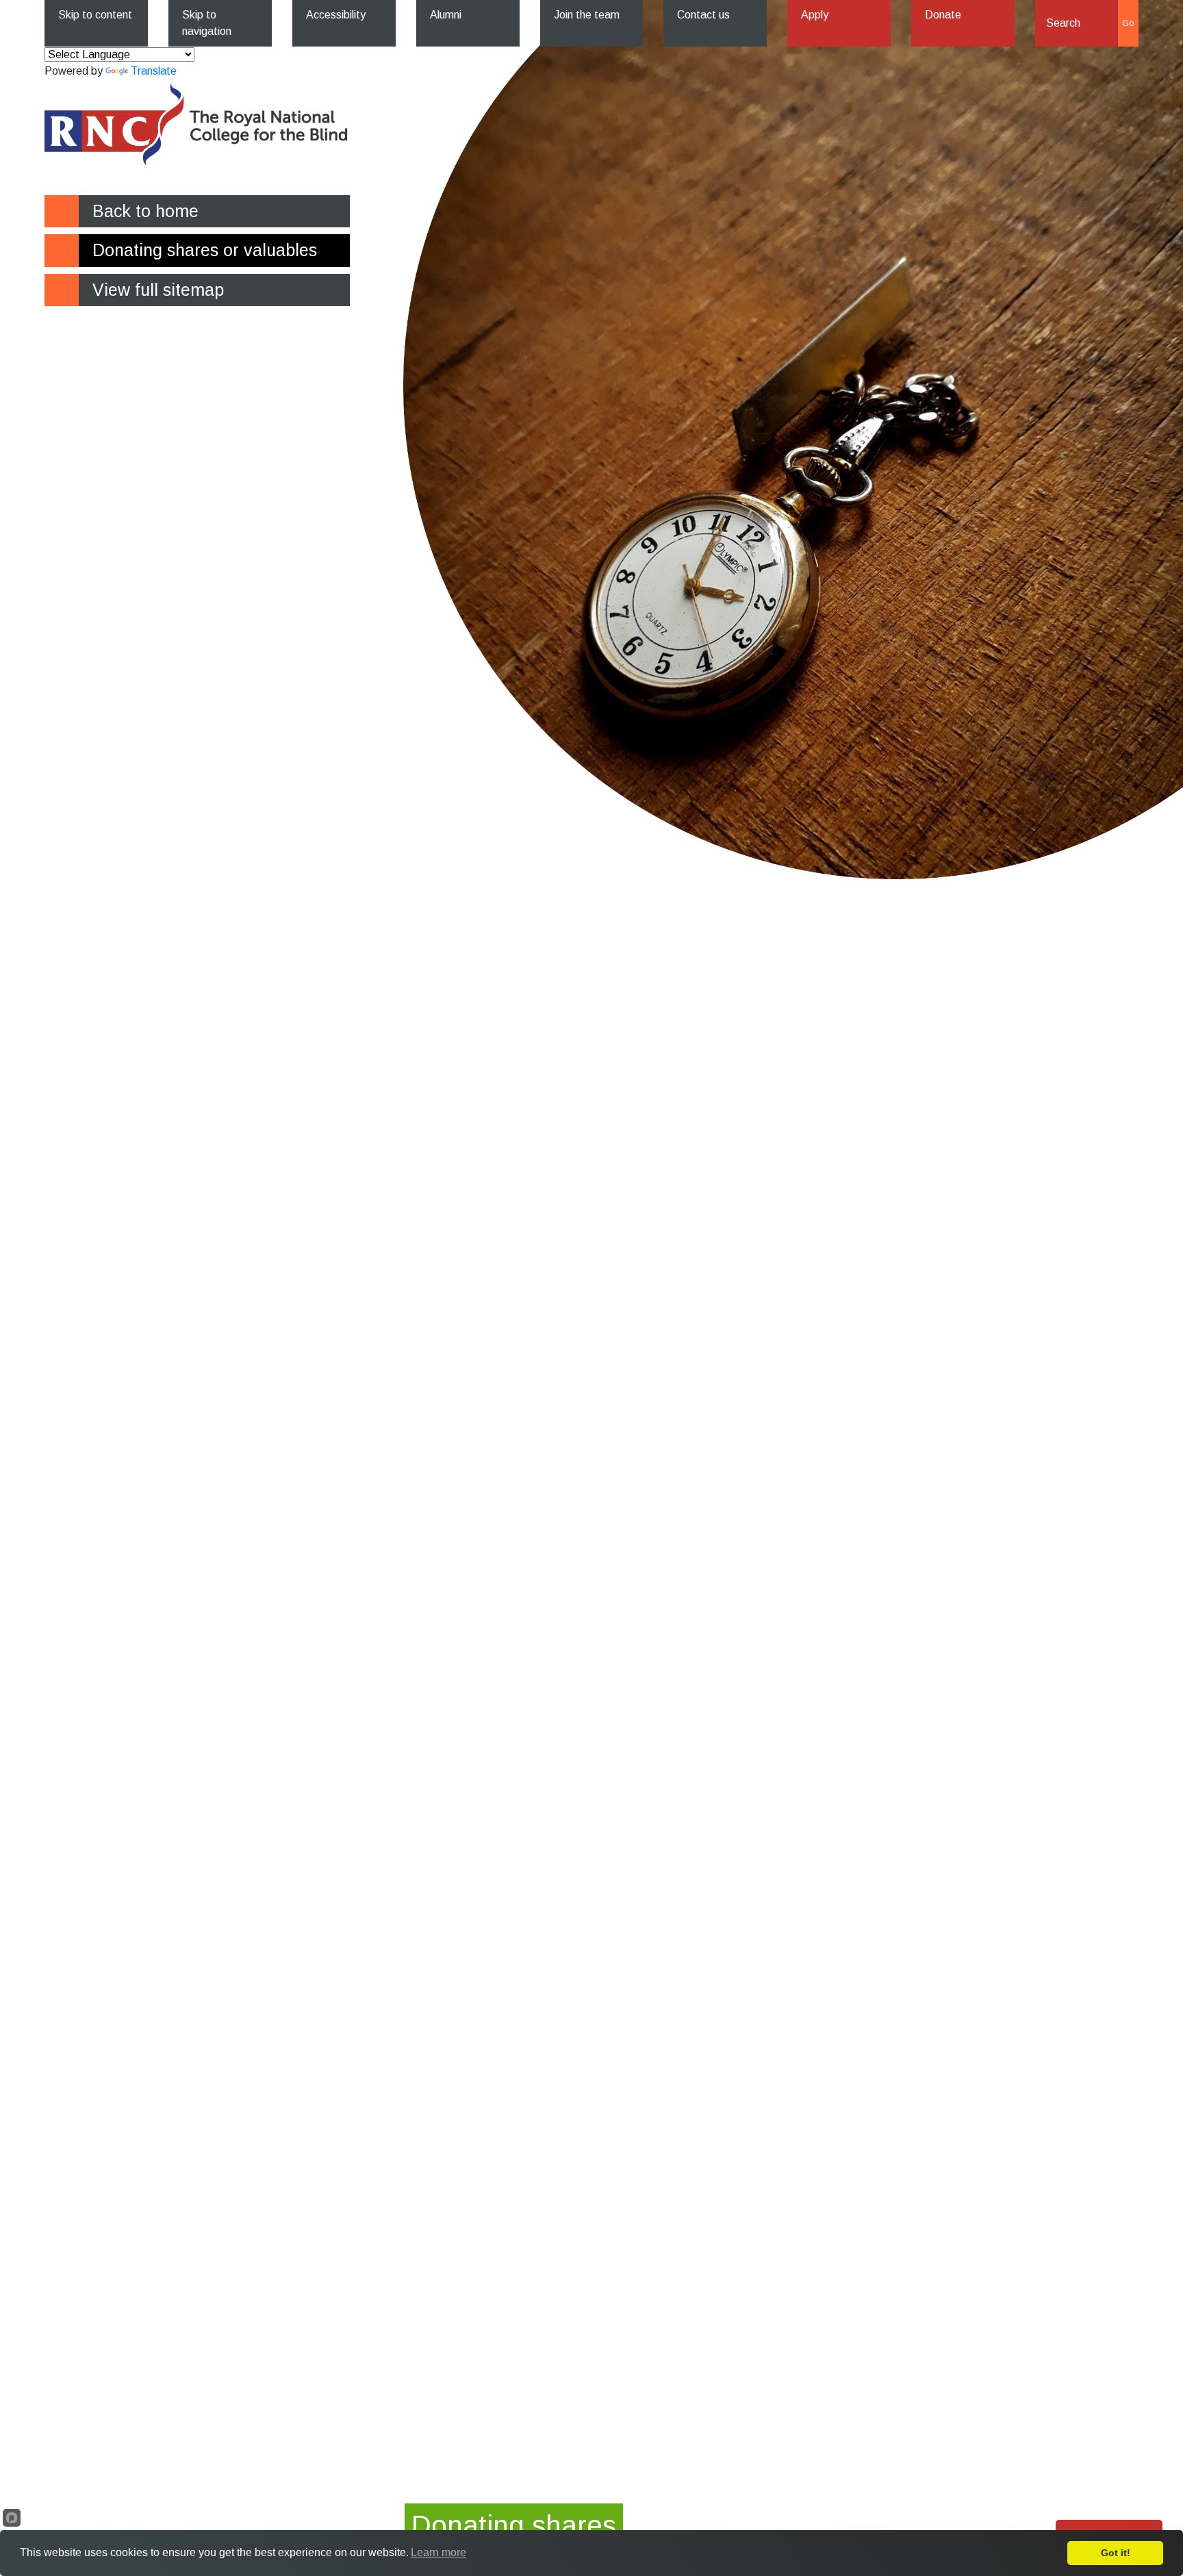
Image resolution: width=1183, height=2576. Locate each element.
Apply (815, 15)
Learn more (438, 2552)
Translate (154, 71)
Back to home (145, 211)
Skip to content (95, 15)
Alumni (446, 15)
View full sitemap (158, 290)
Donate (943, 15)
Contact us (703, 15)
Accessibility (336, 15)
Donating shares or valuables (205, 250)
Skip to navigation (207, 23)
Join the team (587, 15)
